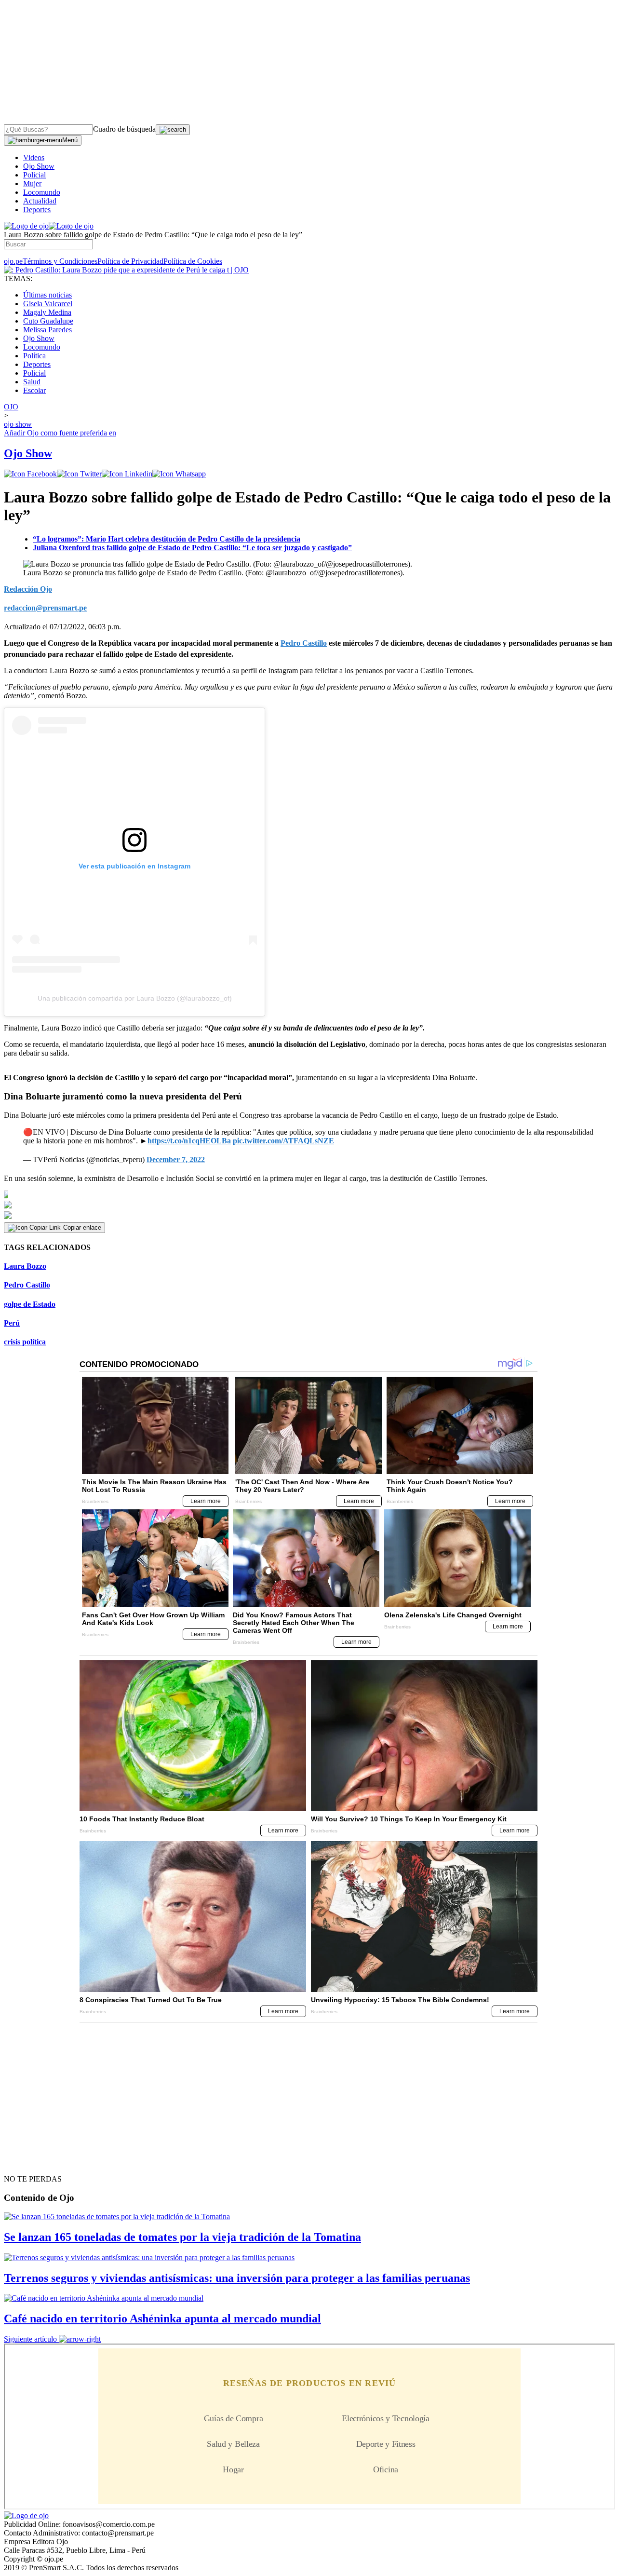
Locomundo (42, 192)
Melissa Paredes (47, 330)
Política (34, 356)
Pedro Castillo (27, 1285)
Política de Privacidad (130, 261)
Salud (32, 382)
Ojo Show (39, 166)
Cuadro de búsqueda (124, 129)
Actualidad (40, 201)
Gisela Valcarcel (48, 304)
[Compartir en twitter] (79, 474)
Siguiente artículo (30, 2339)
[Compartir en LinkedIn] (127, 474)
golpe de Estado (30, 1304)
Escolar (34, 390)
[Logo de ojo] (26, 226)
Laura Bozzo (25, 1266)
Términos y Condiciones (60, 261)
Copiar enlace (82, 1227)
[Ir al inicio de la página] (26, 2162)
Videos (34, 157)
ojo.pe (13, 261)
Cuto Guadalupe (48, 321)
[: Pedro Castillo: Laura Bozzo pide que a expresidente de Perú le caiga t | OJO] (126, 270)
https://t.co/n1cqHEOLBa (189, 1141)
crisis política (25, 1342)
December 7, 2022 (176, 1159)
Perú (12, 1323)
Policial (34, 175)
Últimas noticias (47, 295)
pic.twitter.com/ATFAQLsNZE (283, 1141)
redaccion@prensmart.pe (45, 608)
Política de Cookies (193, 261)
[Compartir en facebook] (30, 474)
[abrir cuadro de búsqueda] (173, 130)
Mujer (32, 183)
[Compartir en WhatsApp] (179, 474)
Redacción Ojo (28, 589)
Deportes (37, 210)
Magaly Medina (47, 312)
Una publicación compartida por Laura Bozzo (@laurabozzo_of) (135, 998)
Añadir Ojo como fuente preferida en (60, 433)
